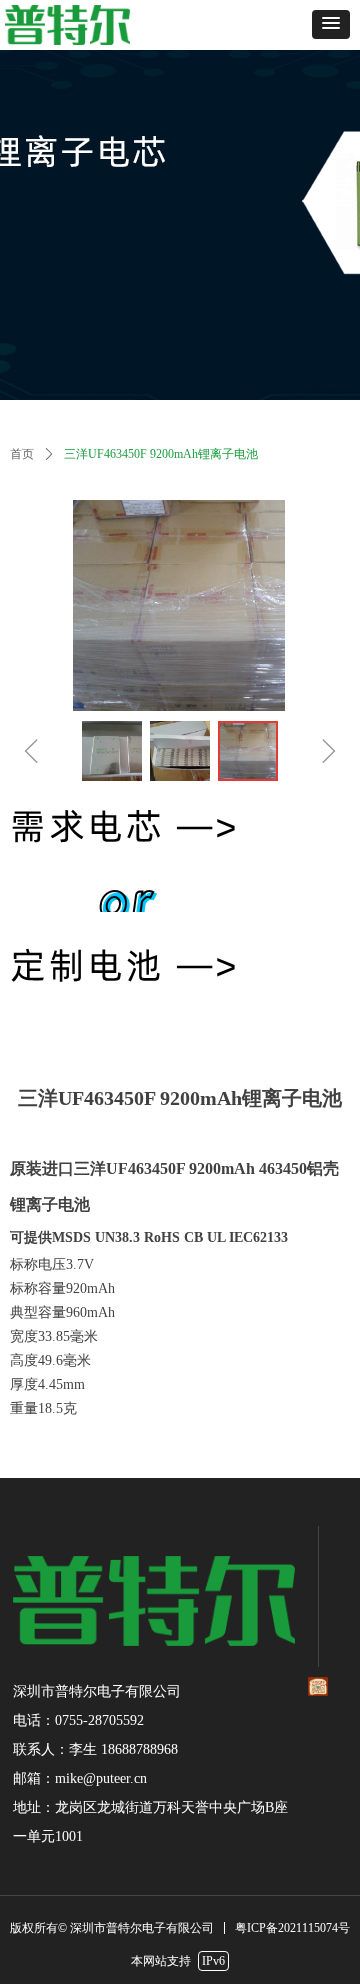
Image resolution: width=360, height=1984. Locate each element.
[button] (331, 24)
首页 (22, 454)
